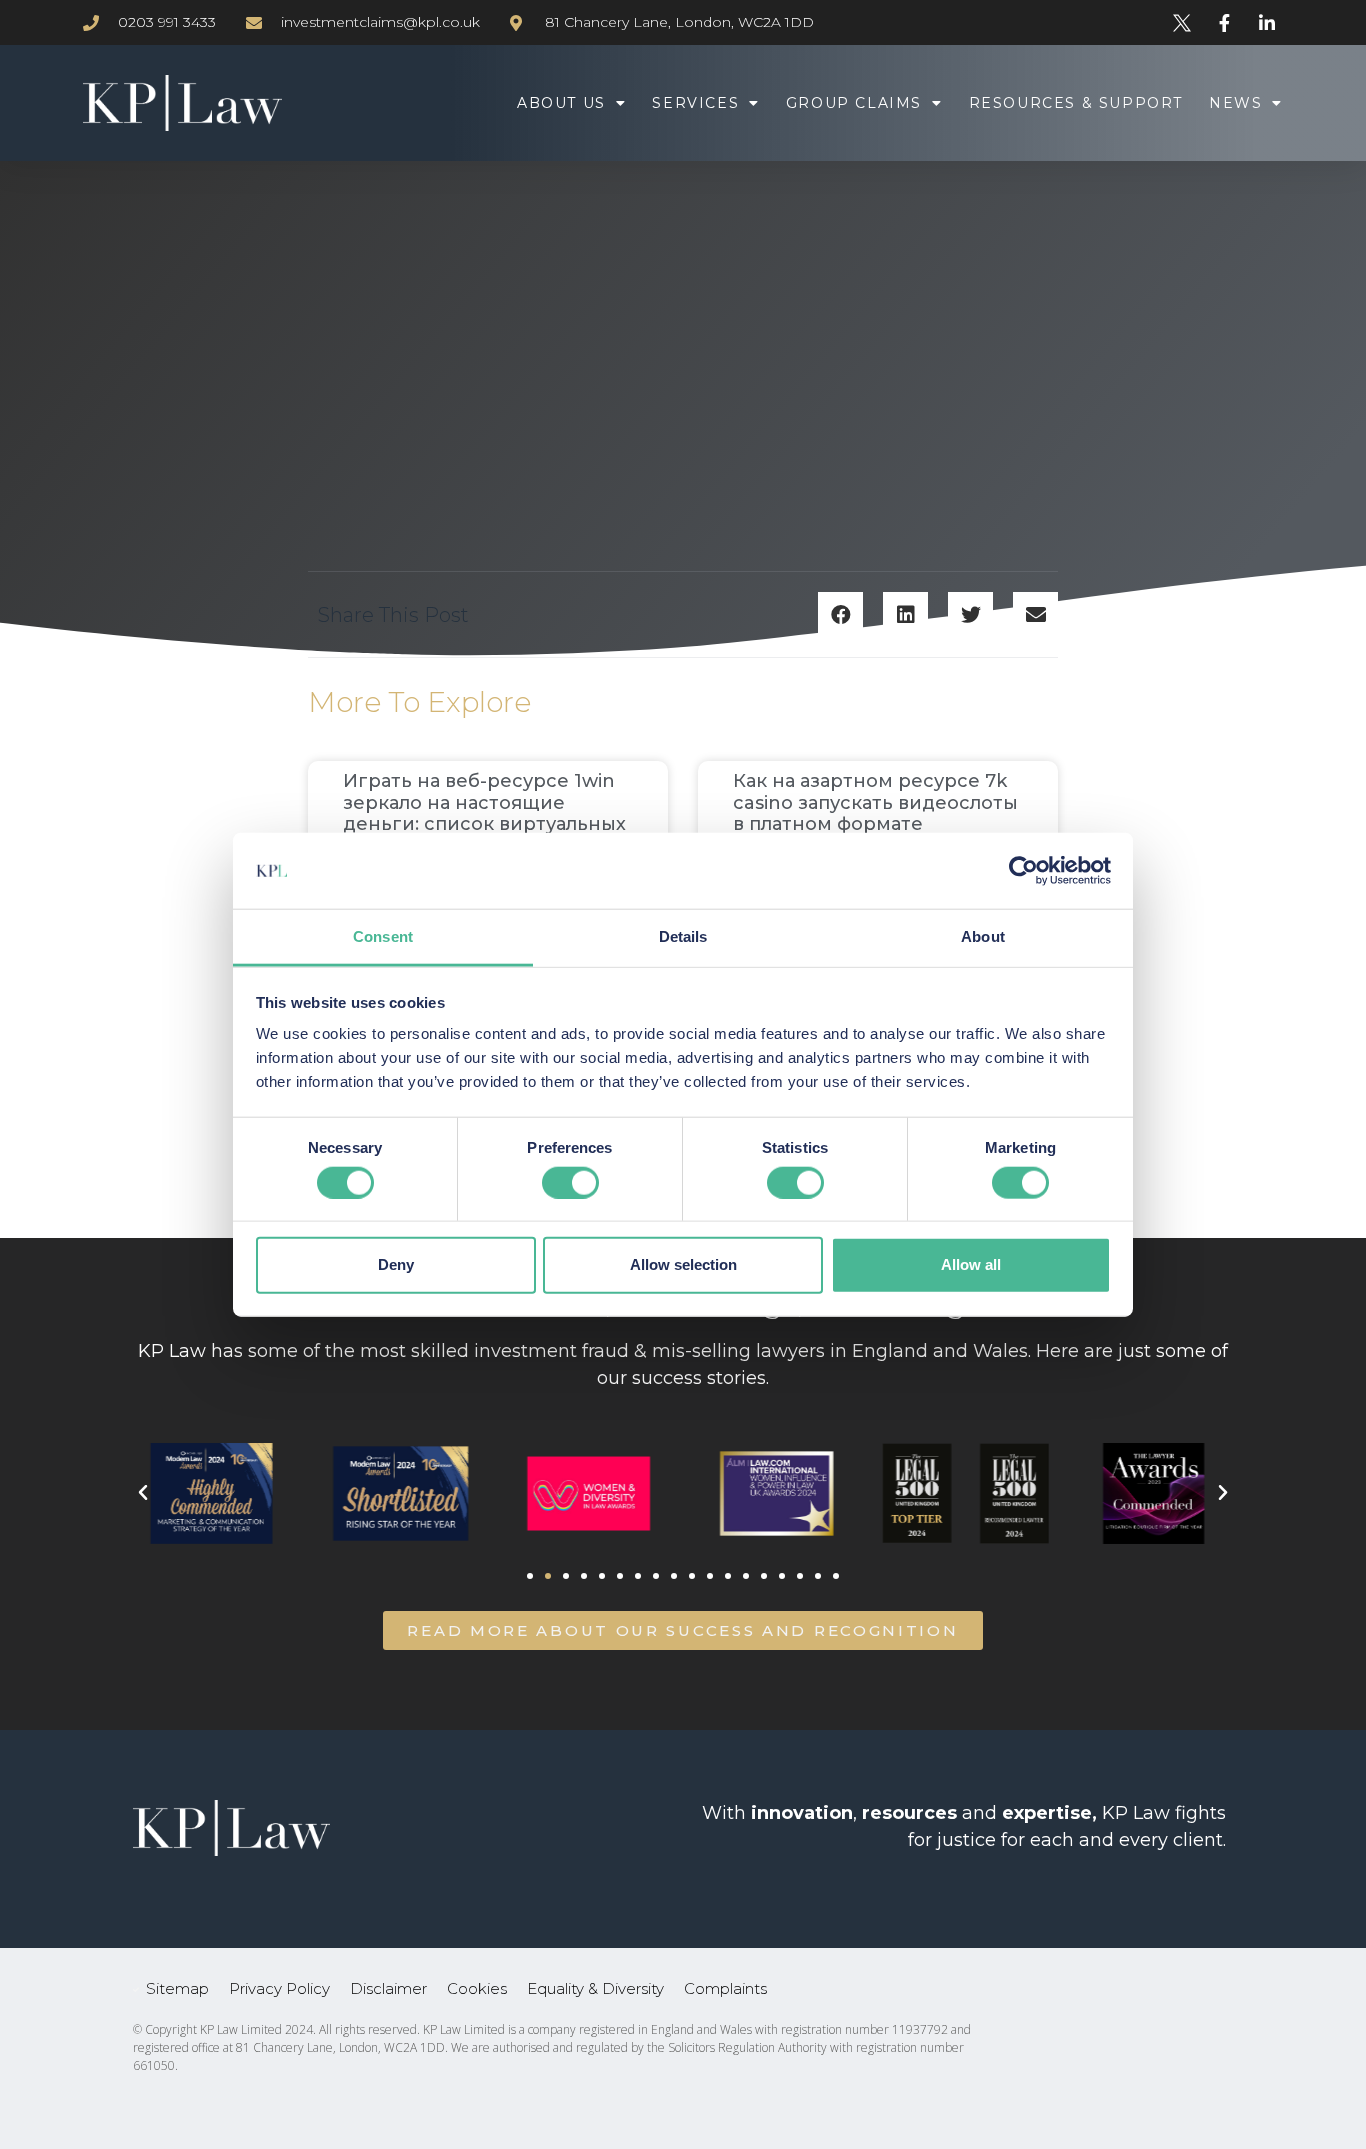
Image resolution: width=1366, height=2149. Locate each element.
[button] (840, 614)
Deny (396, 1264)
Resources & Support (1076, 103)
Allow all (971, 1264)
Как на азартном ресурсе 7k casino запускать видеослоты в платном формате (875, 802)
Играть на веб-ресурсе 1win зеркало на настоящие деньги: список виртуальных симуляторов (484, 813)
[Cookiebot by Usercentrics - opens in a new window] (1023, 871)
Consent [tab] (383, 936)
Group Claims (854, 103)
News (1235, 103)
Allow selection (683, 1264)
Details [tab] (683, 936)
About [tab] (983, 936)
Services (695, 103)
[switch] (570, 1182)
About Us (561, 103)
